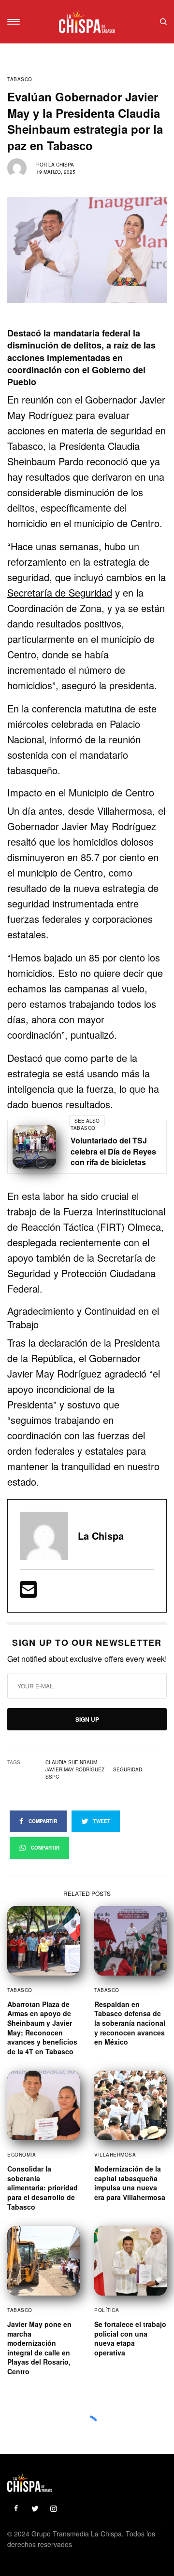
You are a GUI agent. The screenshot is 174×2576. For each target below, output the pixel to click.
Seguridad (128, 1769)
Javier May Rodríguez (75, 1769)
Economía (22, 2155)
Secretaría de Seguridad (60, 592)
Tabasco (20, 79)
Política (107, 2310)
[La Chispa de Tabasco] (87, 22)
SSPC (52, 1777)
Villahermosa (115, 2155)
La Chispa (61, 165)
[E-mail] (28, 1593)
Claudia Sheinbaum (71, 1762)
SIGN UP (87, 1719)
